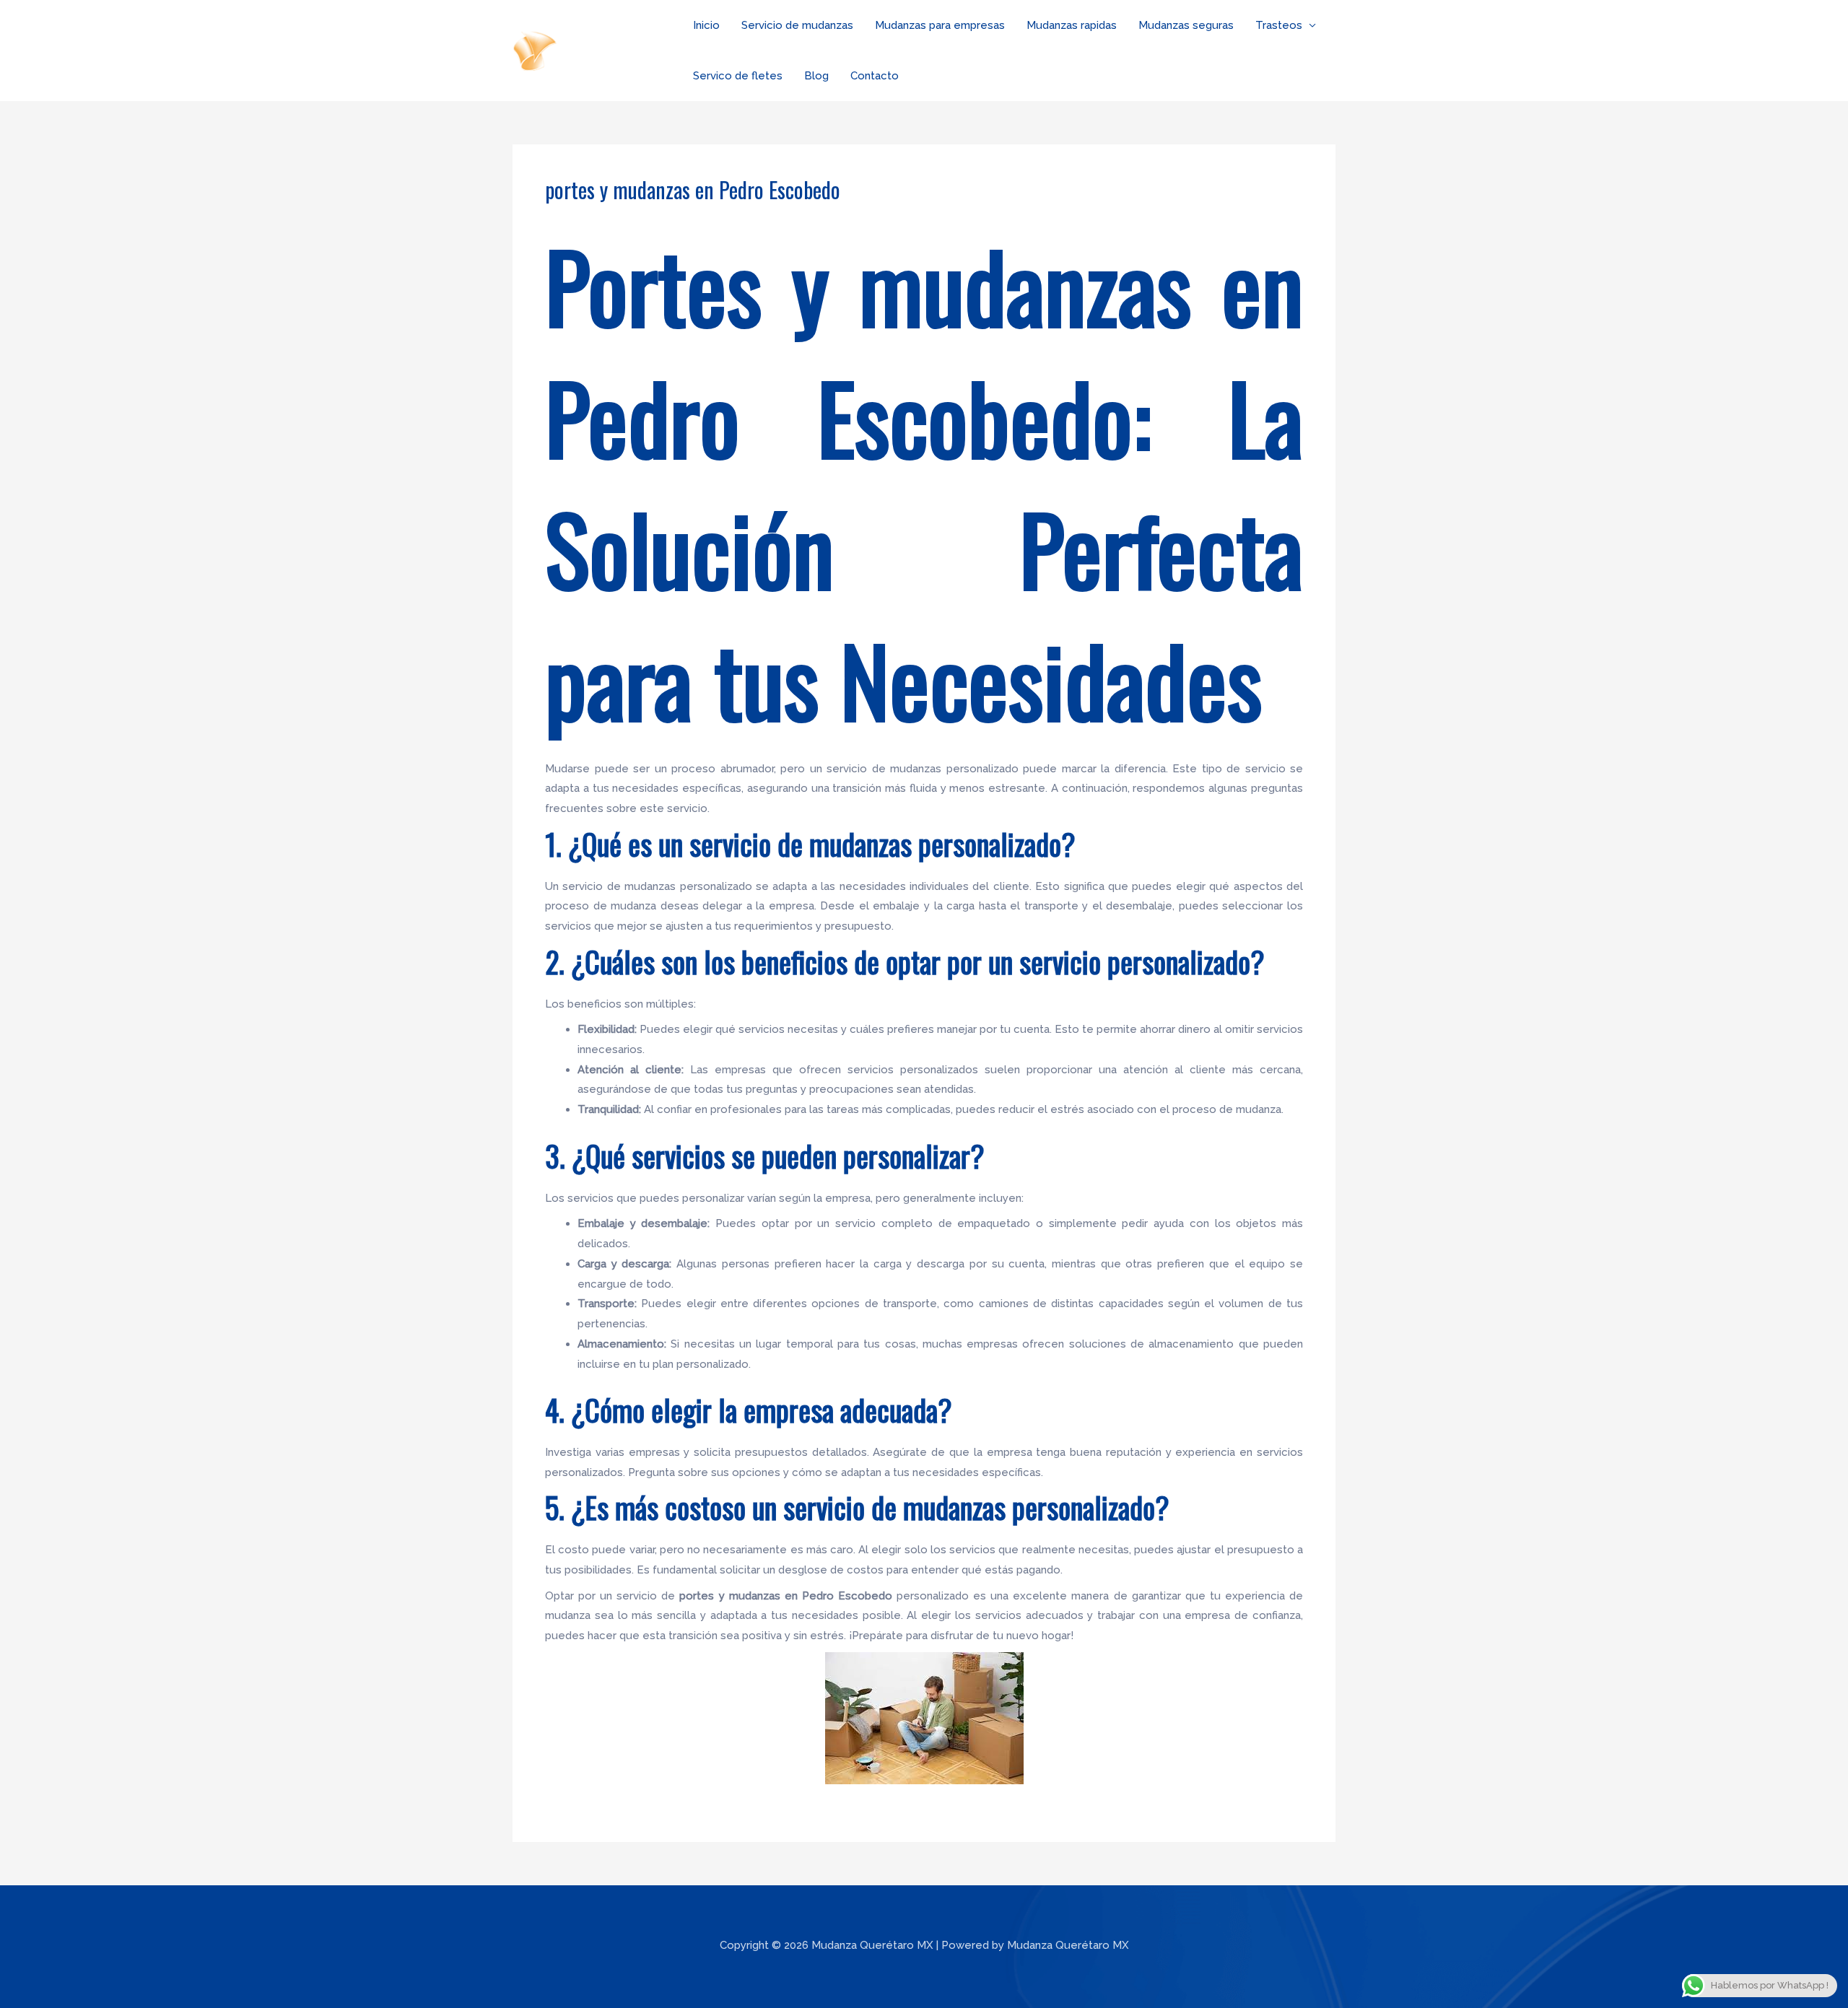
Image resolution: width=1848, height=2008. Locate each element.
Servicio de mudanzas (797, 25)
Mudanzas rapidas (1072, 25)
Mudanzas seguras (1186, 25)
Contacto (875, 76)
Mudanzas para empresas (940, 25)
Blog (816, 76)
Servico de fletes (738, 76)
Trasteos (1279, 25)
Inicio (706, 25)
